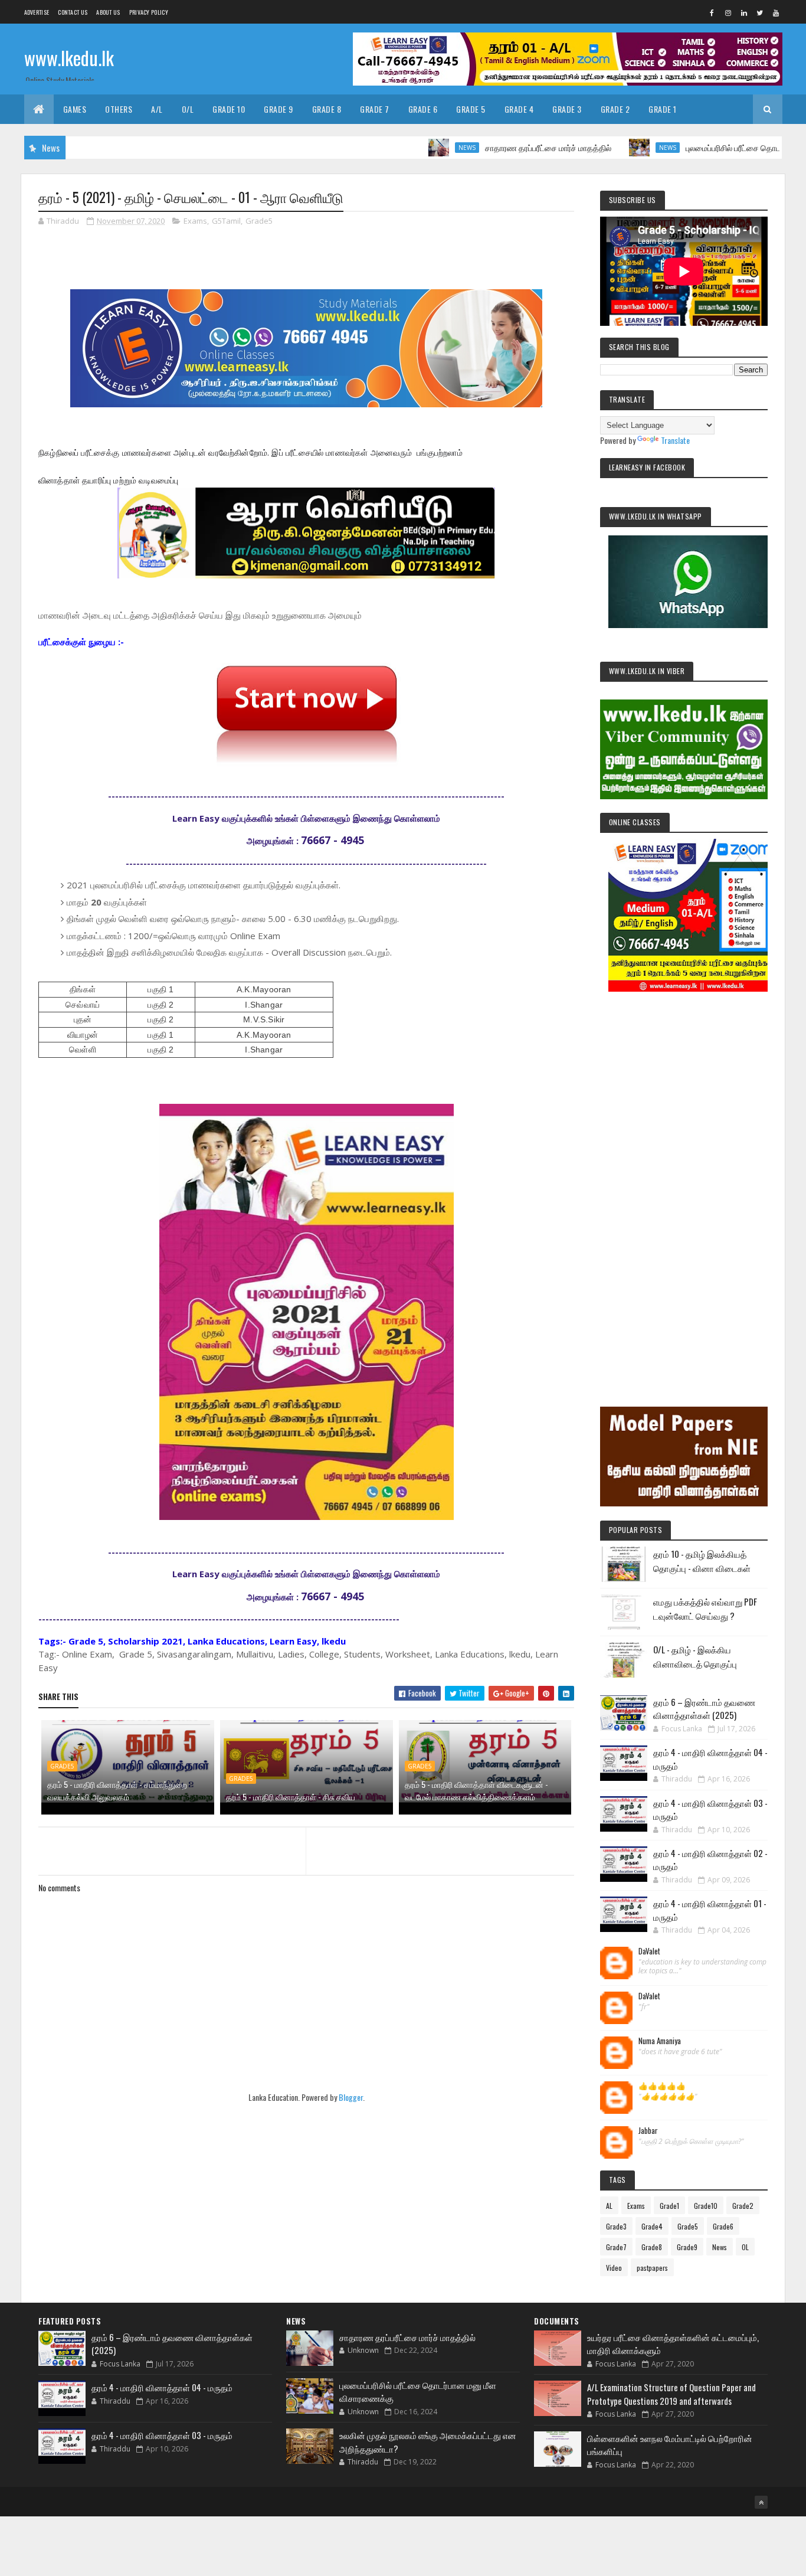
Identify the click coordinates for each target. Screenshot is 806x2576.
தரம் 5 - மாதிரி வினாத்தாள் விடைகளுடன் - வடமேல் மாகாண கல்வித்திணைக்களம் (476, 1790)
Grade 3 (567, 109)
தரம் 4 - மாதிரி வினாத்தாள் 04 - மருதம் (162, 2387)
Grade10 (706, 2206)
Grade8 (652, 2247)
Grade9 (687, 2247)
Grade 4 (519, 109)
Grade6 (723, 2226)
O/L (188, 109)
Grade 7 (375, 109)
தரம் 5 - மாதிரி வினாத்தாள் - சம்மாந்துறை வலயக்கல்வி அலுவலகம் (117, 1790)
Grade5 (259, 221)
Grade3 (616, 2226)
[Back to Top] (761, 2502)
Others (119, 109)
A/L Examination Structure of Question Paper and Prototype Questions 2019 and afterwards (671, 2394)
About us (108, 12)
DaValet (649, 1951)
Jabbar (648, 2131)
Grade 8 (327, 109)
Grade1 (669, 2206)
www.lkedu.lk (69, 58)
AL (609, 2206)
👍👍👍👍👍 (662, 2086)
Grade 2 (615, 109)
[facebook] (712, 12)
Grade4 (652, 2226)
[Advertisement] (684, 1183)
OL (745, 2247)
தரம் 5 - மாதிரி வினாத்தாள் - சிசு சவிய (291, 1797)
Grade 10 (229, 109)
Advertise (37, 12)
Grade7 (616, 2247)
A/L (157, 109)
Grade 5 (471, 109)
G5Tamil (226, 221)
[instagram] (728, 12)
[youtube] (776, 12)
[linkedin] (744, 12)
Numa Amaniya (660, 2041)
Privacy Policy (149, 12)
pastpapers (652, 2268)
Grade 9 (279, 109)
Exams (195, 221)
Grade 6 (423, 109)
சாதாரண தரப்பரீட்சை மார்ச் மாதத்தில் (490, 147)
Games (75, 109)
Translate (675, 440)
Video (614, 2268)
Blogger (351, 2097)
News (409, 148)
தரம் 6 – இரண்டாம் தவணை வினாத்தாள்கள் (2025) (704, 1709)
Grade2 (743, 2206)
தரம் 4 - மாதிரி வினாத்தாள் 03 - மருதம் (162, 2435)
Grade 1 (663, 109)
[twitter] (760, 12)
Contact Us (73, 12)
